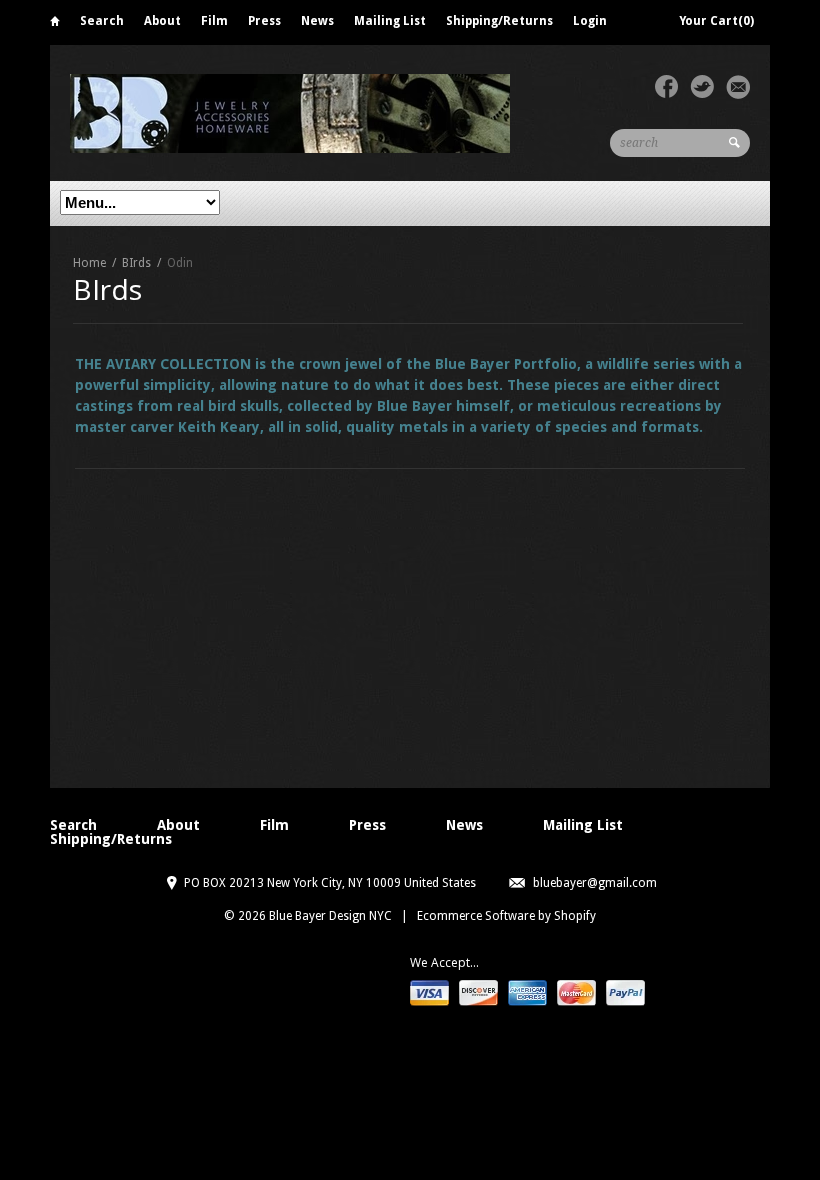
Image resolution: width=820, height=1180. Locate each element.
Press (264, 21)
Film (214, 21)
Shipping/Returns (499, 21)
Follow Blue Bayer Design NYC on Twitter (702, 87)
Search (102, 21)
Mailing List (390, 21)
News (317, 21)
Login (590, 21)
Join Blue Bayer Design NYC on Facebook (666, 87)
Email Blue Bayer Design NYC (738, 87)
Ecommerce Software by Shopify (506, 916)
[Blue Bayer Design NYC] (370, 112)
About (162, 21)
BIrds (136, 263)
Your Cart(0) (716, 21)
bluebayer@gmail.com (595, 883)
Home (55, 24)
